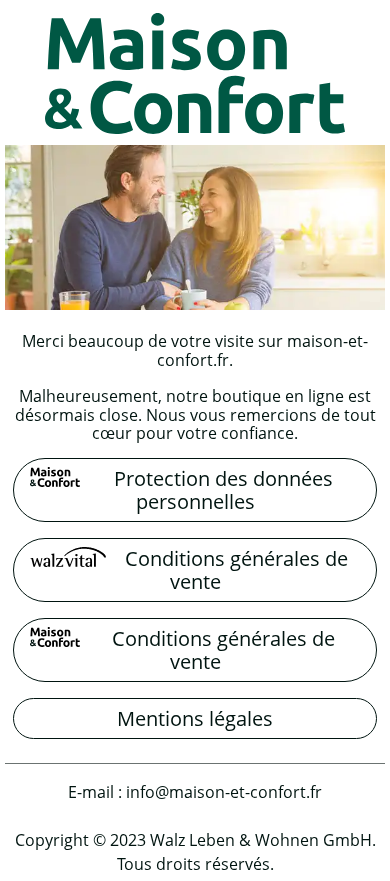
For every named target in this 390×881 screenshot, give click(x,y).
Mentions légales (195, 718)
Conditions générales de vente (236, 570)
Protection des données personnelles (223, 490)
